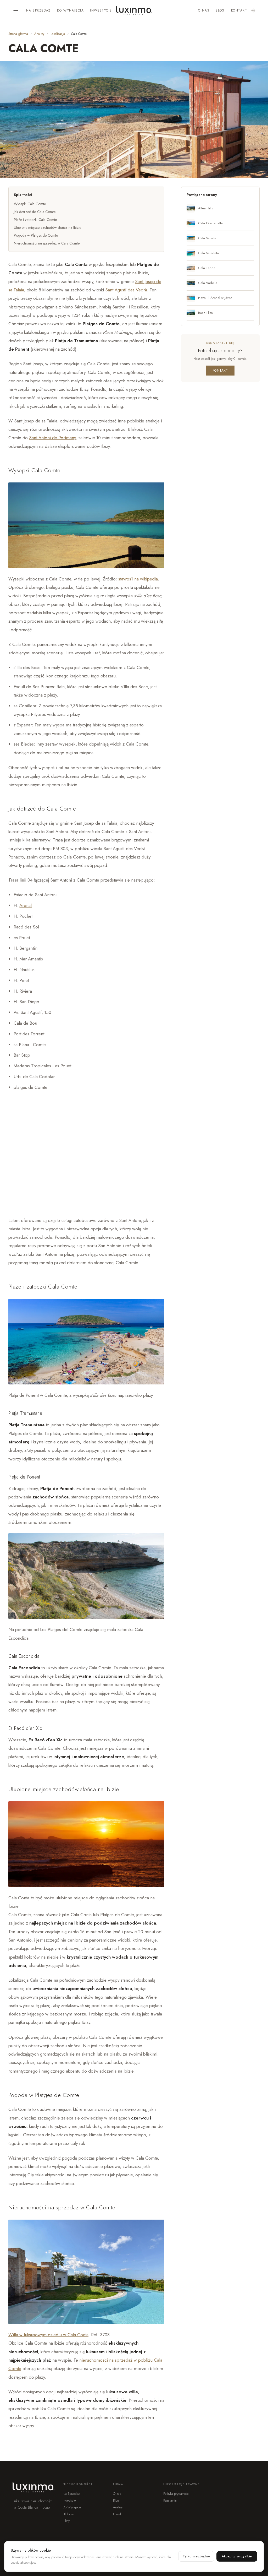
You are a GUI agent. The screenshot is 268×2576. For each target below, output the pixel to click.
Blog (220, 10)
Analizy (39, 34)
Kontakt (239, 10)
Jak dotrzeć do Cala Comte (35, 212)
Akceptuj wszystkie (237, 2556)
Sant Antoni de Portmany (52, 438)
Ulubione (69, 2514)
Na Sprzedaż (38, 10)
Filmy (66, 2521)
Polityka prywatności (176, 2494)
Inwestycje (101, 10)
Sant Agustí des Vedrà (126, 290)
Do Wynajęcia (70, 10)
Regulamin (170, 2501)
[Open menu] (16, 10)
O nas (204, 10)
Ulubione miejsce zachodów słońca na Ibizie (48, 227)
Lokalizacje (58, 34)
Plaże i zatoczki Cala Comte (35, 220)
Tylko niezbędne (196, 2556)
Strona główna (18, 34)
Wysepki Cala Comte (30, 204)
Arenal (26, 905)
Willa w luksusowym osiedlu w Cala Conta (48, 2335)
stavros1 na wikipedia (138, 579)
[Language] (253, 10)
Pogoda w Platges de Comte (36, 235)
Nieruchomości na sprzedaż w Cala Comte (47, 243)
